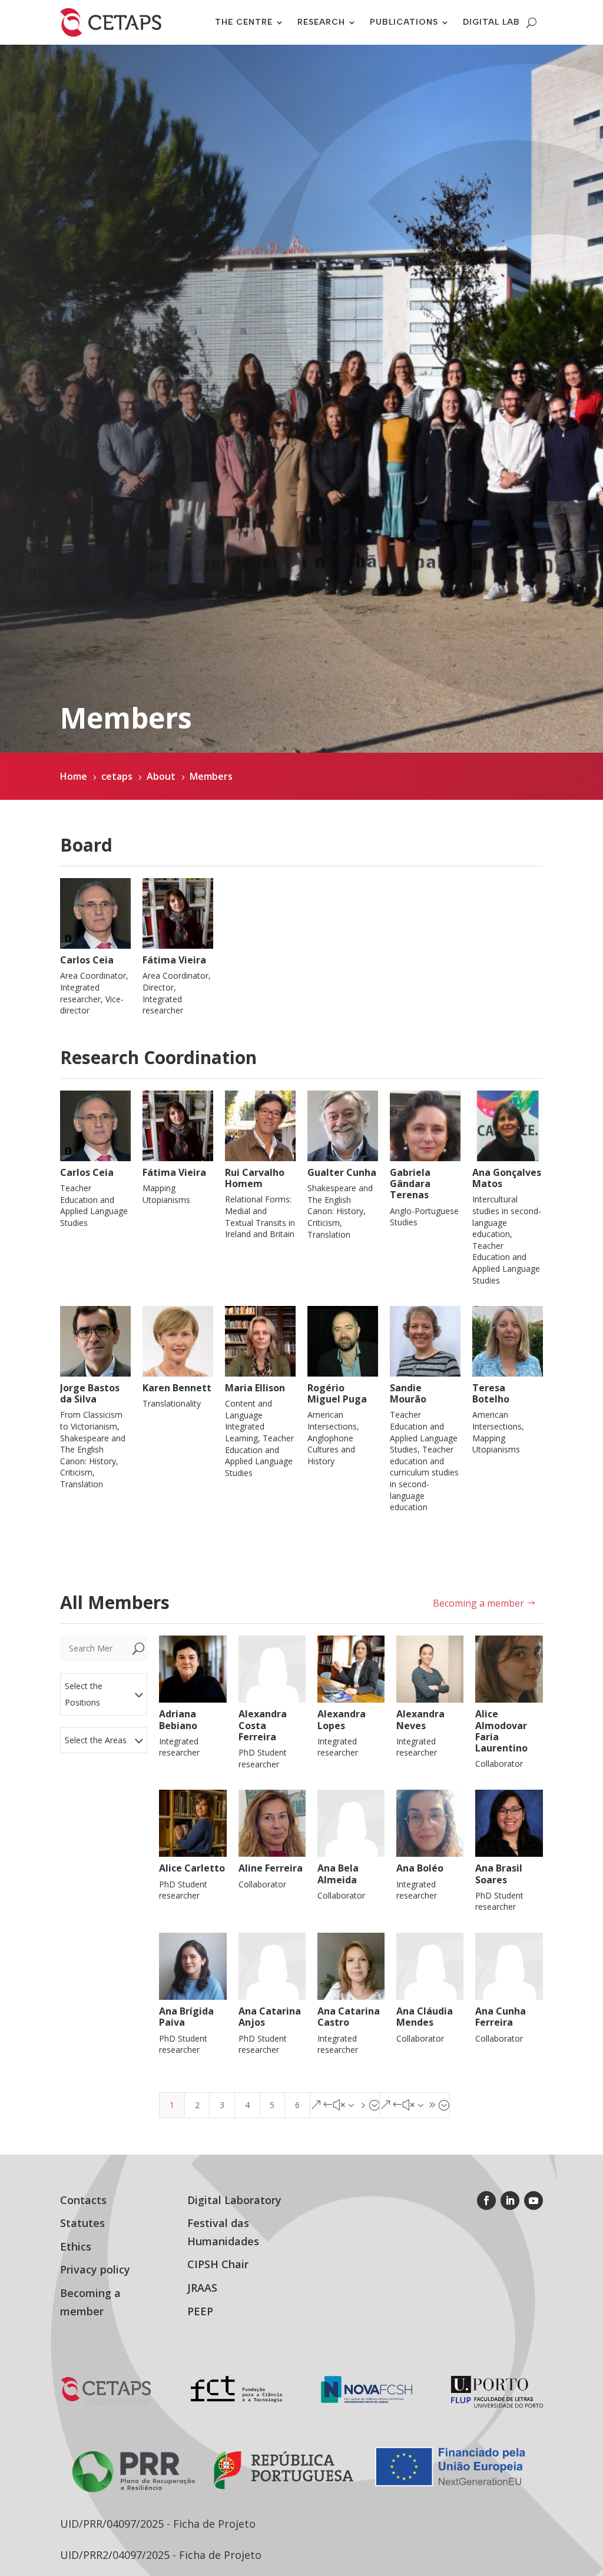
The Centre (244, 22)
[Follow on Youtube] (534, 2201)
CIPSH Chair (218, 2264)
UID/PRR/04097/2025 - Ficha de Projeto (158, 2524)
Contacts (83, 2200)
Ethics (76, 2246)
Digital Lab (491, 22)
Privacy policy (95, 2269)
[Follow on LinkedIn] (510, 2201)
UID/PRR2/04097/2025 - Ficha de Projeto (161, 2555)
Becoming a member (478, 1603)
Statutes (82, 2223)
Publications (404, 22)
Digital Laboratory (234, 2200)
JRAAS (202, 2288)
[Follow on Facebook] (486, 2201)
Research (321, 22)
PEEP (200, 2311)
